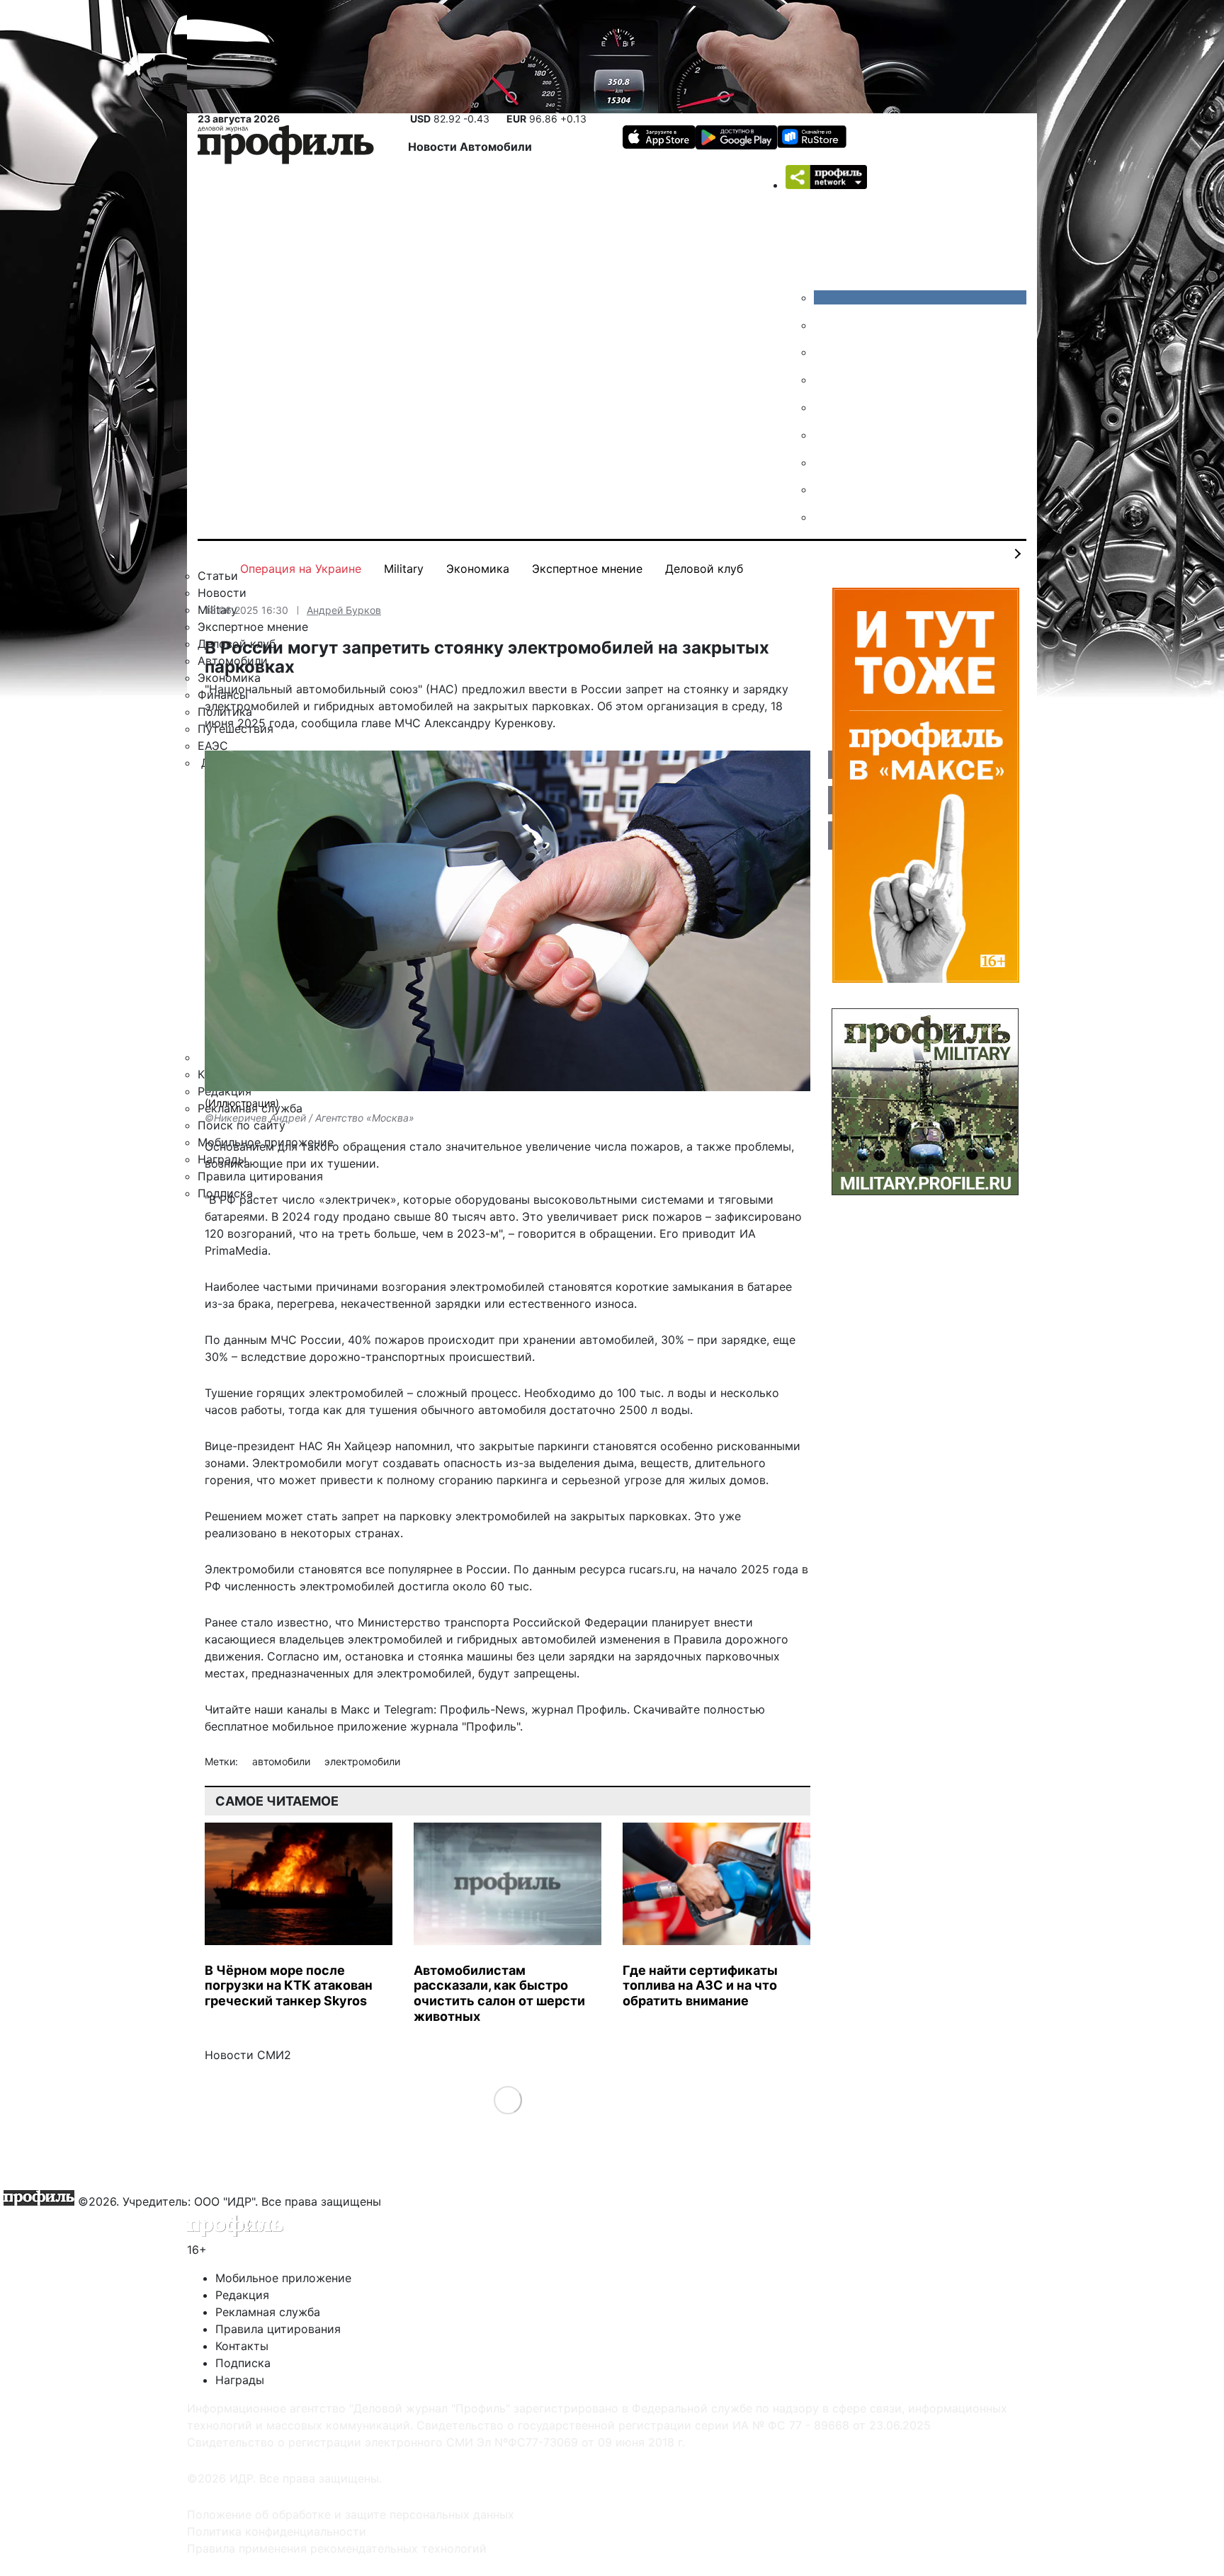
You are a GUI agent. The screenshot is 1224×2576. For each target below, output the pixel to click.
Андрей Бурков (344, 610)
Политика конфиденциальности (277, 2531)
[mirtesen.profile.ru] (824, 380)
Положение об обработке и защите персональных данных (351, 2514)
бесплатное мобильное (269, 1726)
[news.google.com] (824, 435)
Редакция (242, 2295)
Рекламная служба (268, 2312)
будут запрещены (527, 1673)
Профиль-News (482, 1709)
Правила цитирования (278, 2329)
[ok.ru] (824, 325)
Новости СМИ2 (248, 2055)
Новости (434, 147)
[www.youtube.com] (824, 352)
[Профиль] (286, 147)
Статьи (218, 576)
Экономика (478, 569)
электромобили (362, 1761)
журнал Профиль (579, 1709)
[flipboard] (824, 517)
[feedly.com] (824, 462)
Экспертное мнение (587, 569)
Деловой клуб (704, 569)
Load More (508, 2100)
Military (404, 569)
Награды (240, 2380)
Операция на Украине (301, 569)
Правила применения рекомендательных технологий (337, 2548)
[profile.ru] (824, 489)
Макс (355, 1709)
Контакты (242, 2346)
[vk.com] (920, 297)
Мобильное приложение (283, 2278)
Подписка (243, 2363)
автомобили (283, 1761)
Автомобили (496, 147)
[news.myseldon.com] (824, 407)
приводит (709, 1233)
